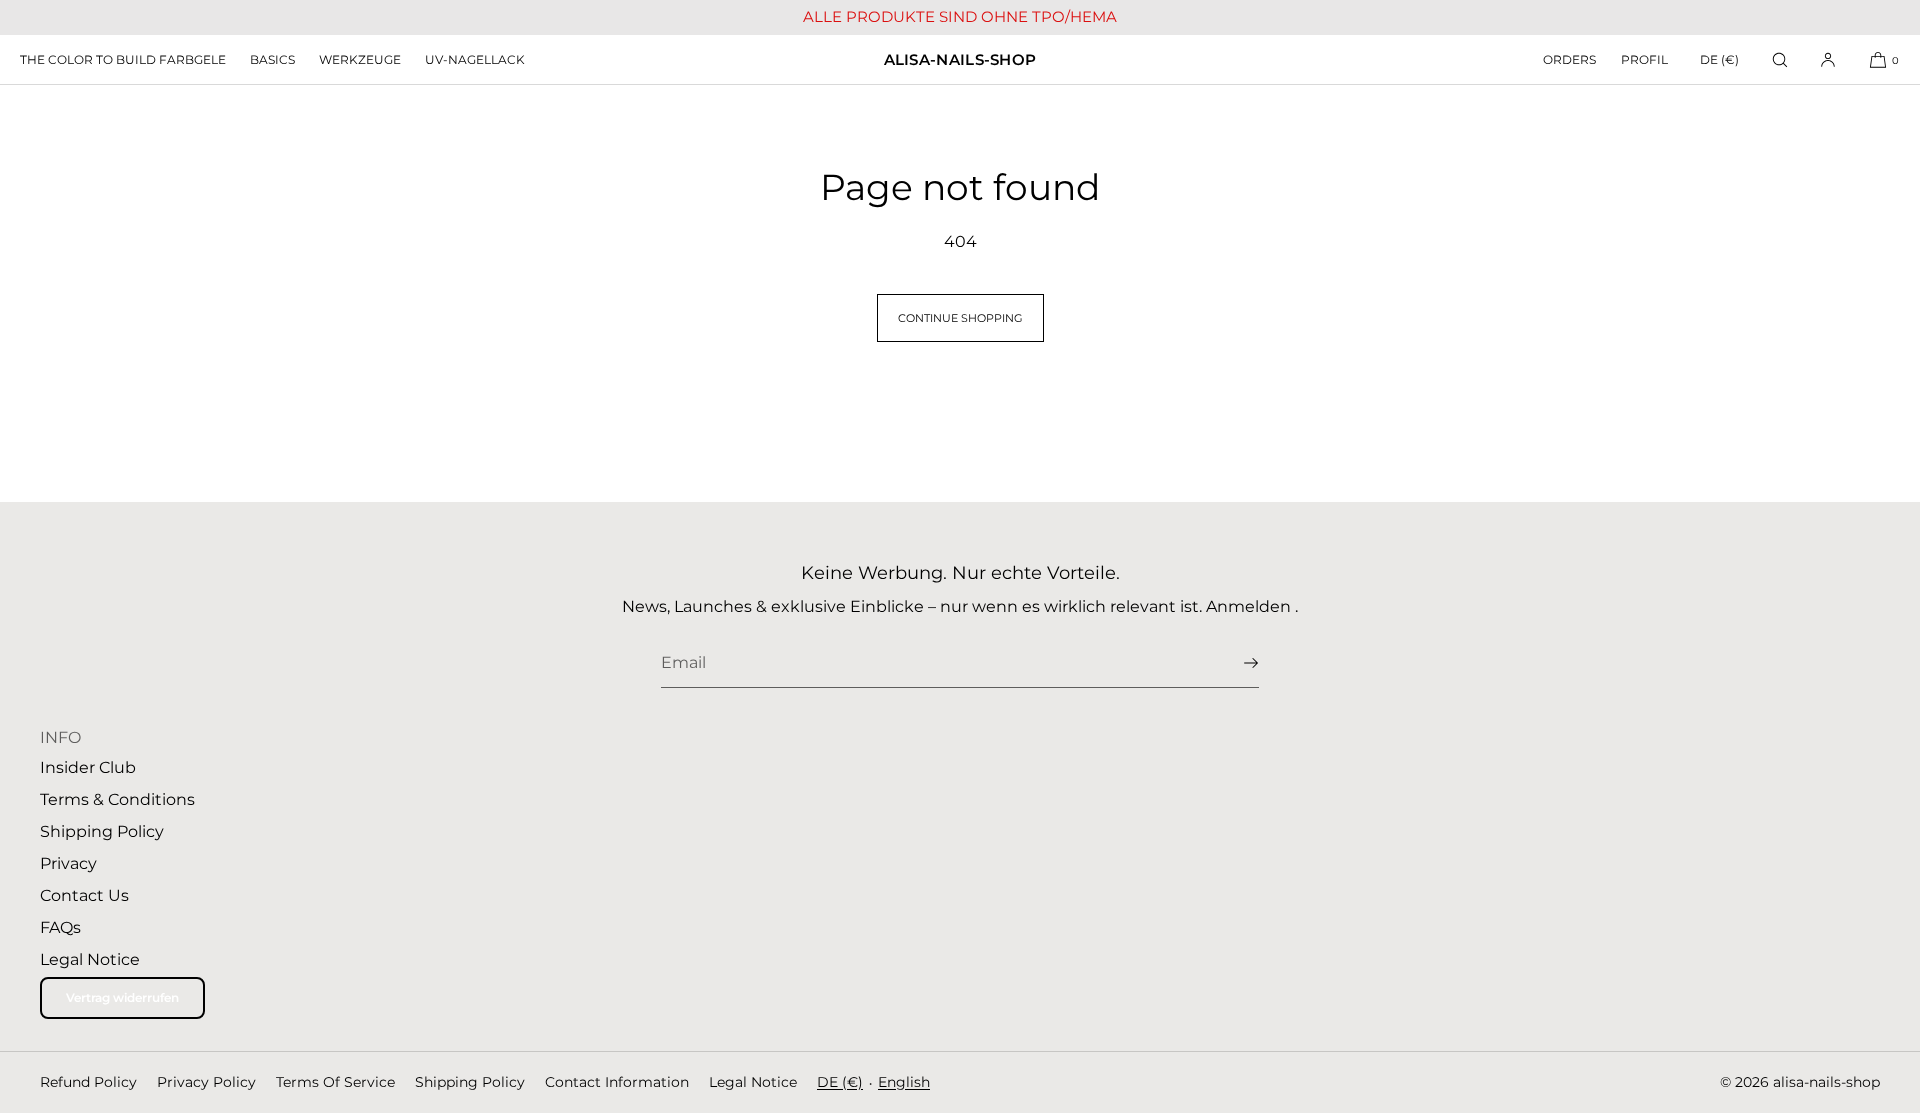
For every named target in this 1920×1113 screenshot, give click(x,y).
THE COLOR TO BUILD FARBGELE (123, 59)
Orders (1569, 59)
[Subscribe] (1234, 663)
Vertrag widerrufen (122, 997)
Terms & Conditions (117, 799)
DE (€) (1719, 59)
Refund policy (88, 1082)
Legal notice (753, 1082)
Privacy (68, 863)
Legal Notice (90, 959)
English (904, 1082)
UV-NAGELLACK (475, 59)
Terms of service (335, 1082)
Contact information (617, 1082)
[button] (1780, 59)
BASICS (272, 59)
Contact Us (84, 895)
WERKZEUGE (360, 59)
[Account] (1828, 59)
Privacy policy (206, 1082)
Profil (1644, 59)
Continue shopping (960, 318)
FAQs (60, 927)
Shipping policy (470, 1082)
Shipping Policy (102, 831)
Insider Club (88, 767)
